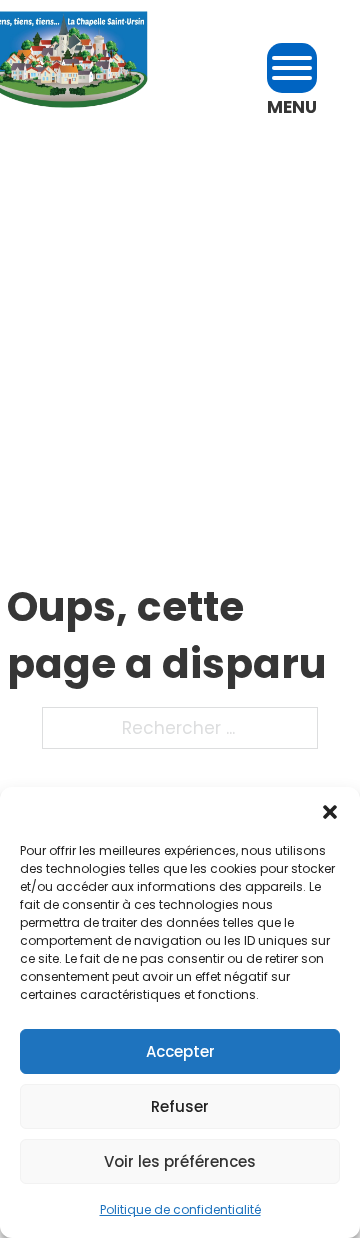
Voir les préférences (180, 1161)
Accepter (180, 1051)
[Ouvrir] (292, 68)
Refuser (180, 1106)
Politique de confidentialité (180, 1209)
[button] (330, 812)
